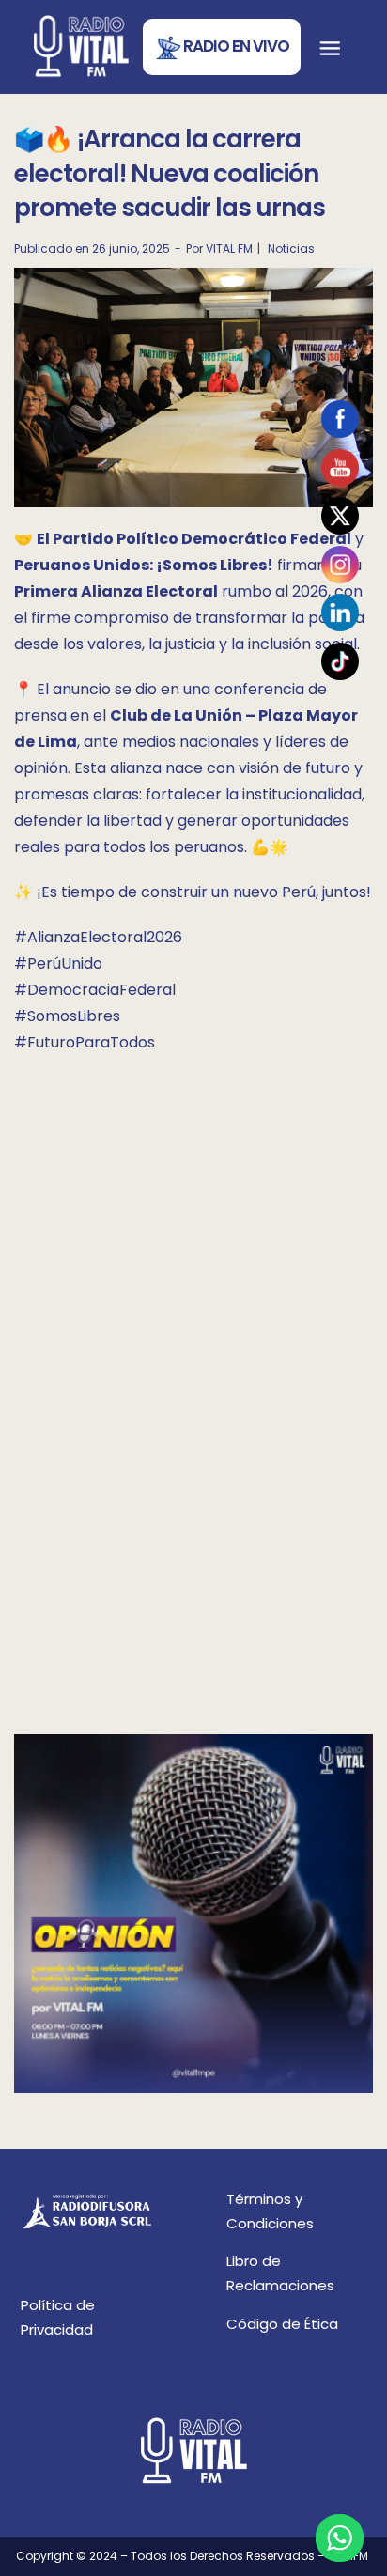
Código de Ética (282, 2324)
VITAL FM (229, 248)
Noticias (291, 248)
